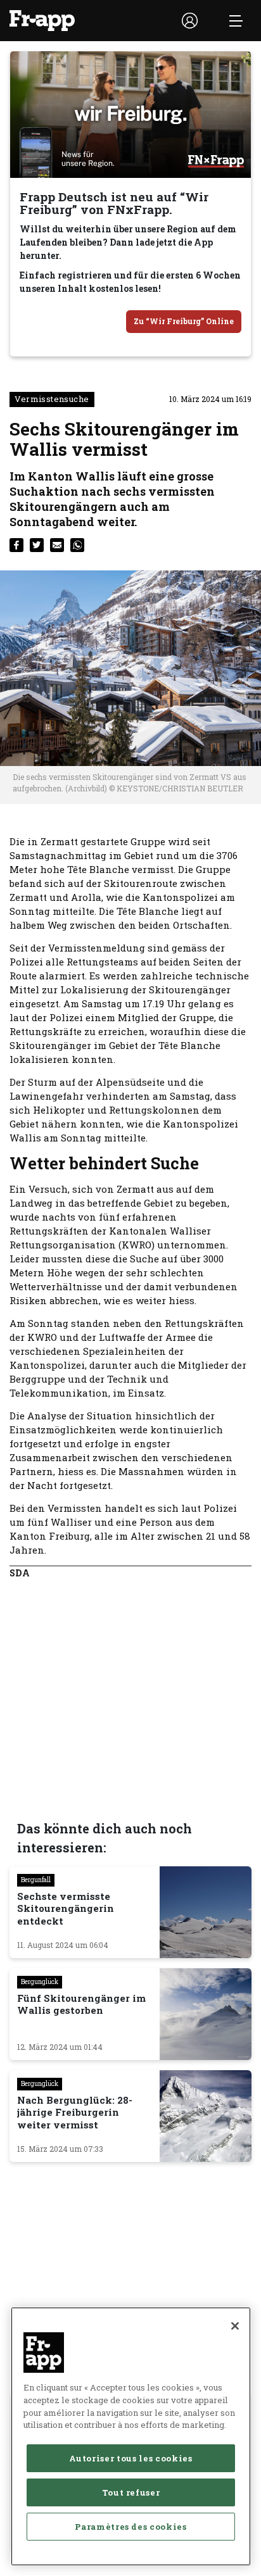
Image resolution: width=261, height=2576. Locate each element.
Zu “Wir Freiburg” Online (184, 321)
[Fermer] (235, 2326)
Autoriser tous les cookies (130, 2458)
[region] (131, 2436)
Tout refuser (131, 2492)
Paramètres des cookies (130, 2527)
